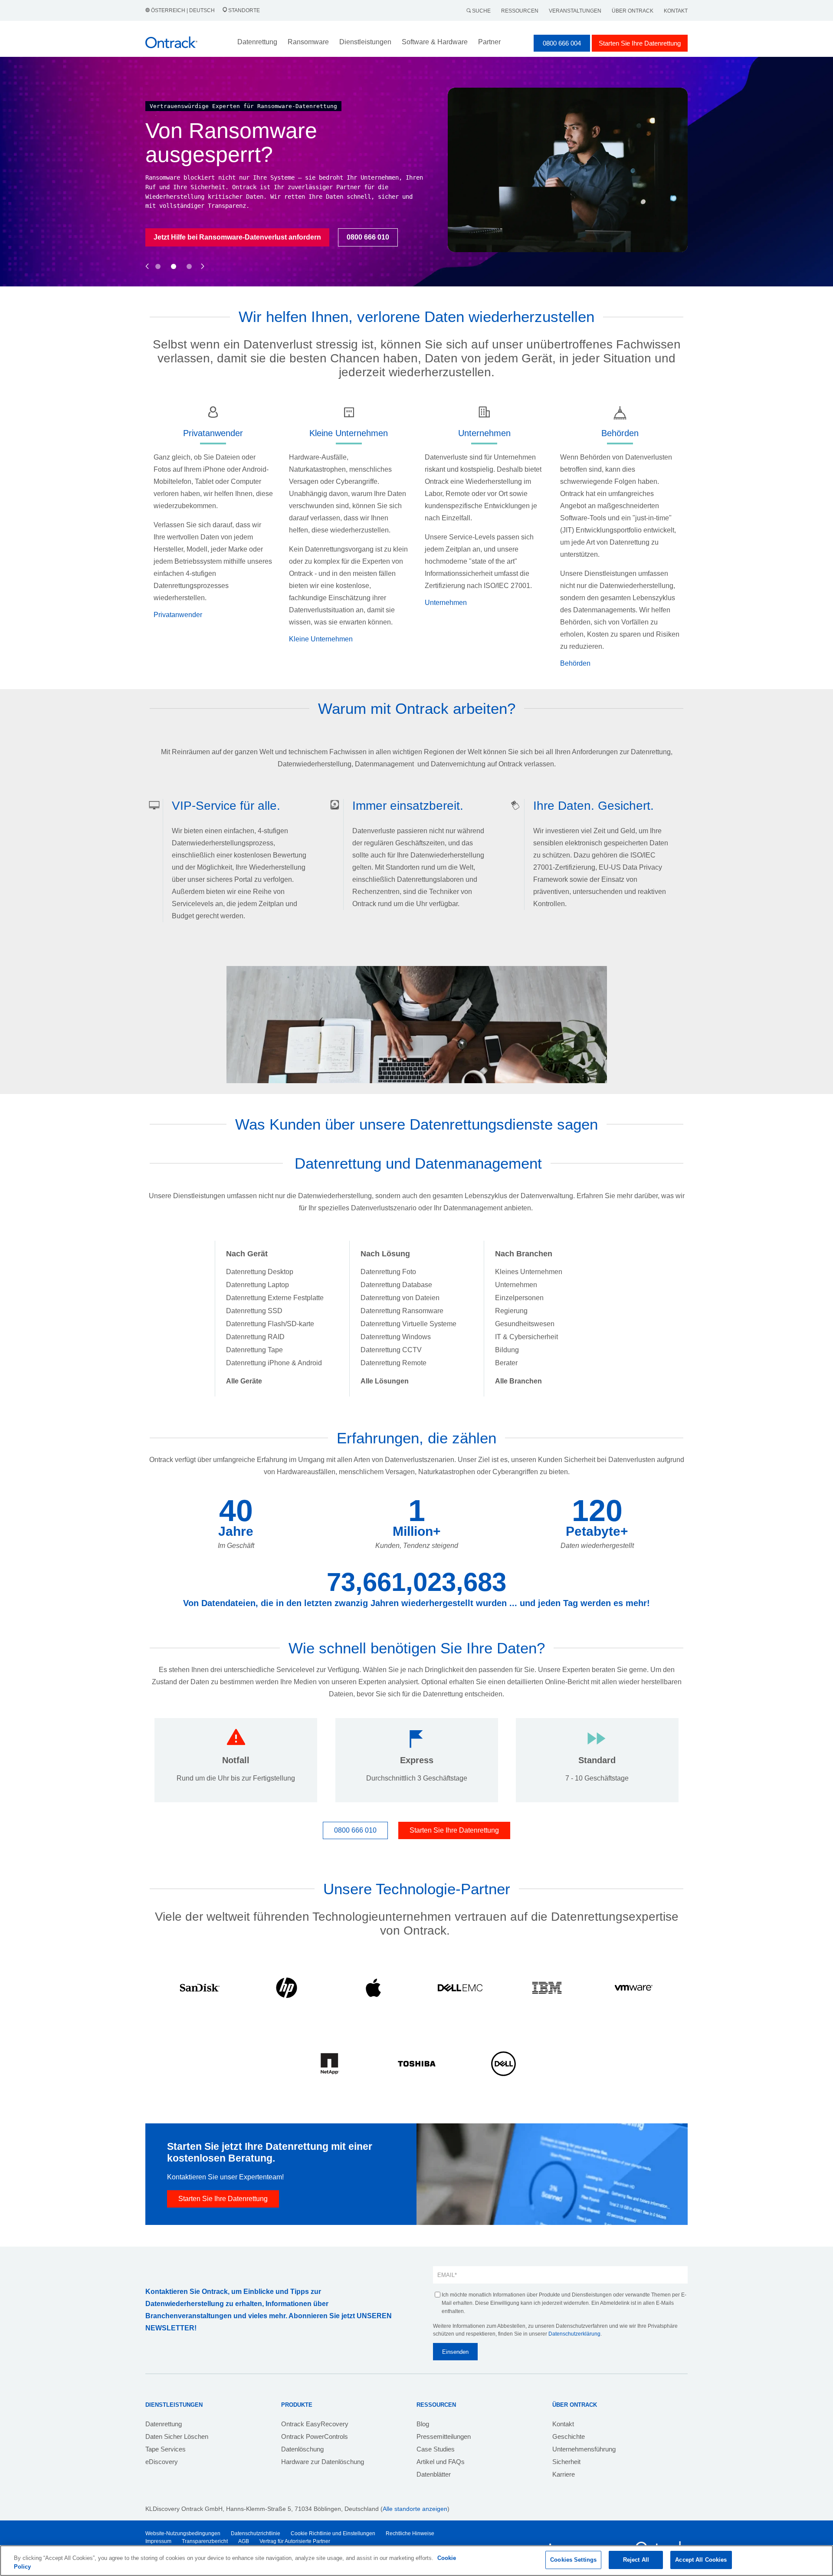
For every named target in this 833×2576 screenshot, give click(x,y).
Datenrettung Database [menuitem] (396, 1285)
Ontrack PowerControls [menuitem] (315, 2436)
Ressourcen (520, 11)
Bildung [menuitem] (507, 1350)
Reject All (636, 2560)
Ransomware (308, 42)
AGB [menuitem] (244, 2541)
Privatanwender (178, 615)
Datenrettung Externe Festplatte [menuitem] (275, 1298)
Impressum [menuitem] (158, 2541)
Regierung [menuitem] (511, 1311)
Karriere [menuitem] (564, 2474)
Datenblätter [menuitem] (434, 2474)
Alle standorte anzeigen (415, 2509)
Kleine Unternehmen (321, 639)
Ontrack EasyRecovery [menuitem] (315, 2424)
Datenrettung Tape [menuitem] (254, 1350)
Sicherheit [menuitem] (566, 2462)
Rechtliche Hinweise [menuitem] (410, 2533)
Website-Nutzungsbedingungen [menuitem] (183, 2533)
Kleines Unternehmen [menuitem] (529, 1272)
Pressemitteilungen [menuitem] (444, 2436)
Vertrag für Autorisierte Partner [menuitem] (295, 2541)
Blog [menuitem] (423, 2424)
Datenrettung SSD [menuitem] (254, 1311)
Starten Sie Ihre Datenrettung (640, 43)
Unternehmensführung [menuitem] (584, 2449)
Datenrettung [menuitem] (164, 2424)
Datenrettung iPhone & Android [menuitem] (274, 1363)
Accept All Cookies (701, 2560)
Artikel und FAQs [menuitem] (441, 2462)
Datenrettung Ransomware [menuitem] (402, 1311)
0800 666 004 (562, 43)
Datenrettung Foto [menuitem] (388, 1272)
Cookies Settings (573, 2560)
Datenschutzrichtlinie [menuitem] (256, 2533)
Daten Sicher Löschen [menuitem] (177, 2436)
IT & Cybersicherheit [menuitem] (526, 1337)
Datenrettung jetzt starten (195, 246)
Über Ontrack (633, 11)
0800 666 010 (284, 246)
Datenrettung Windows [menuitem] (396, 1337)
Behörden (575, 663)
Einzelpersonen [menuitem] (519, 1298)
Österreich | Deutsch (183, 10)
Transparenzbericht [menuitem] (205, 2541)
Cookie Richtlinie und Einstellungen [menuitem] (333, 2533)
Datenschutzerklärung (574, 2334)
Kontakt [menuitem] (563, 2424)
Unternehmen (446, 603)
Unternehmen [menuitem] (516, 1285)
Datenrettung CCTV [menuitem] (391, 1350)
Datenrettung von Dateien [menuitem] (400, 1298)
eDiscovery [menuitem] (162, 2462)
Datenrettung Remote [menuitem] (394, 1363)
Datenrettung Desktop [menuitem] (260, 1272)
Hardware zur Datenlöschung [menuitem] (323, 2462)
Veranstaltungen (575, 11)
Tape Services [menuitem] (166, 2449)
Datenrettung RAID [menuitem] (255, 1337)
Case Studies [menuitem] (436, 2449)
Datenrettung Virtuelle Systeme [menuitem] (408, 1324)
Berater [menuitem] (506, 1363)
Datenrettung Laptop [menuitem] (257, 1285)
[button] (147, 257)
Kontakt (676, 11)
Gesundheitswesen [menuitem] (525, 1324)
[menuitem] (244, 1381)
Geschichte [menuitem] (569, 2436)
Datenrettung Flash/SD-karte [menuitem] (270, 1324)
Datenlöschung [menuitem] (302, 2449)
